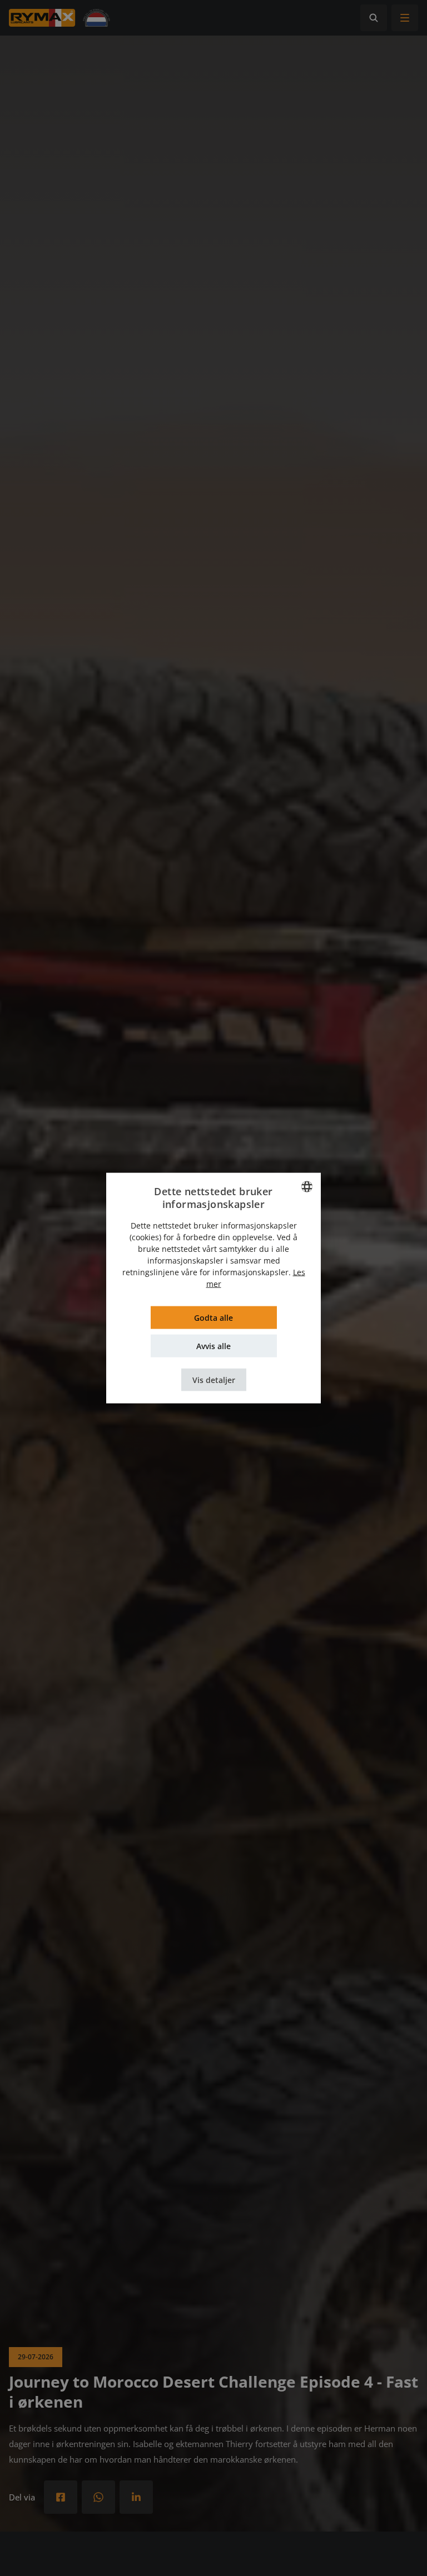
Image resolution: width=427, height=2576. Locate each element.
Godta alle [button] (213, 1317)
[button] (214, 1379)
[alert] (213, 1288)
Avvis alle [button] (213, 1346)
